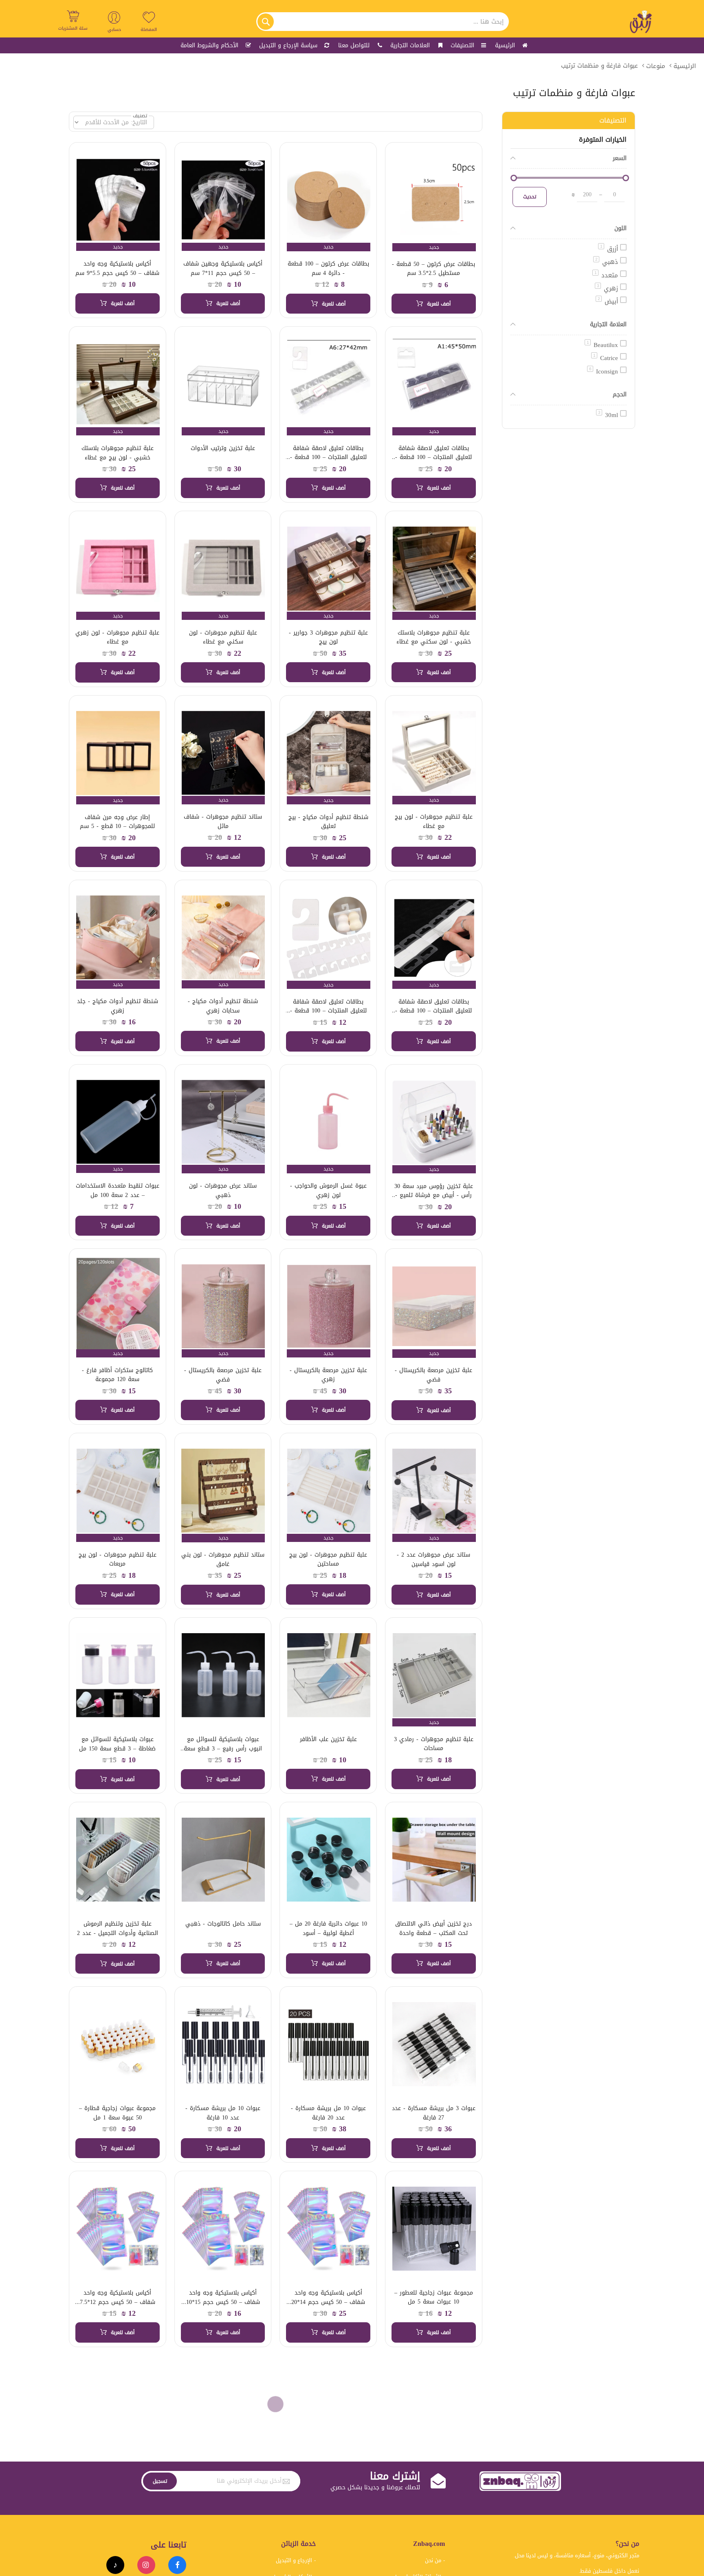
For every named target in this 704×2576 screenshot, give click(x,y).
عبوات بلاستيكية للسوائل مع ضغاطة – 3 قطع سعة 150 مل (117, 1744)
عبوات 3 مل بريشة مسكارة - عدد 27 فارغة (434, 2113)
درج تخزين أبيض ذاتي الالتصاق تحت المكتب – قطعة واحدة (433, 1928)
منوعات (656, 66)
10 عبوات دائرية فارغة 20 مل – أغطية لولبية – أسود (328, 1928)
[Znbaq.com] (641, 22)
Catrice (606, 358)
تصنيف (140, 116)
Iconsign (604, 371)
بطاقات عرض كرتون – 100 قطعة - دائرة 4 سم (328, 268)
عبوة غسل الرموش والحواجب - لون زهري (328, 1190)
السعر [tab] (620, 158)
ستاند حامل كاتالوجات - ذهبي (223, 1924)
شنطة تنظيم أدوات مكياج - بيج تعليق (328, 822)
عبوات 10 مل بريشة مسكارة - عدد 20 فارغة (328, 2113)
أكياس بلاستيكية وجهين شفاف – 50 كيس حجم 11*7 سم (223, 268)
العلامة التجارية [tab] (608, 324)
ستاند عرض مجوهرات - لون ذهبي (223, 1190)
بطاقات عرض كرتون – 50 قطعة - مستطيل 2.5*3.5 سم (433, 269)
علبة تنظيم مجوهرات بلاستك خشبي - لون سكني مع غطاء (434, 637)
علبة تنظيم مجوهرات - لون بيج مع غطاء (434, 821)
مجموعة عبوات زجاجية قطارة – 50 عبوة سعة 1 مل (117, 2113)
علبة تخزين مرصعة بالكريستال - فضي (433, 1375)
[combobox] (383, 22)
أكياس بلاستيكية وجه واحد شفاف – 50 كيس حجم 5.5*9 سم (117, 268)
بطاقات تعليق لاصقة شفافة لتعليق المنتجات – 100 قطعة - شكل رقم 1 (328, 1011)
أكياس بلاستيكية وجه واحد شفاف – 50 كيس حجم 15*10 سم (223, 2302)
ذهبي (607, 262)
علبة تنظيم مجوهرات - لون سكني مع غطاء (223, 637)
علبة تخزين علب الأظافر (328, 1739)
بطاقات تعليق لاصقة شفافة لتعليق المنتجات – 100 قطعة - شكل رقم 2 (433, 1011)
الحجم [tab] (620, 394)
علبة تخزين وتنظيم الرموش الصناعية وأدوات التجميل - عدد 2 (118, 1928)
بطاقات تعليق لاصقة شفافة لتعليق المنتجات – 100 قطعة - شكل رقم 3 (328, 457)
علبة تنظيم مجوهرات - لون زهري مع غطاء (117, 637)
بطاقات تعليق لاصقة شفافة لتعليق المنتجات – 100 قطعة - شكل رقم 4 (433, 457)
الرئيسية (685, 66)
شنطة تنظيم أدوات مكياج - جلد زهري (118, 1006)
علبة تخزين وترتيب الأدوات (223, 448)
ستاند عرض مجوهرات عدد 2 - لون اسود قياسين (433, 1559)
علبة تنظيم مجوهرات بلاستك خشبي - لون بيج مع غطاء (118, 453)
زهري (607, 288)
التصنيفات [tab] (613, 120)
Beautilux (602, 345)
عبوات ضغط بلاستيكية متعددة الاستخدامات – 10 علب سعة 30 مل (223, 2486)
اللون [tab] (620, 228)
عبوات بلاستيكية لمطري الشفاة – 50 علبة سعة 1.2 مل (433, 2482)
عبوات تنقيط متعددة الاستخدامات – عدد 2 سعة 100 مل (118, 1190)
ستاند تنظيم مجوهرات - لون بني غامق (223, 1559)
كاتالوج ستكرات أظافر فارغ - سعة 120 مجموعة (117, 1375)
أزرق (609, 249)
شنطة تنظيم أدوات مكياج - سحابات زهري (223, 1006)
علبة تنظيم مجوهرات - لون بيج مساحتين (328, 1559)
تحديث (530, 197)
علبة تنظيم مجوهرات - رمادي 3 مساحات (434, 1744)
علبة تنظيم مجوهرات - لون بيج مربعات (118, 1559)
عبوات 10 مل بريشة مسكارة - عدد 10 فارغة (223, 2113)
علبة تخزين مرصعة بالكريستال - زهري (328, 1375)
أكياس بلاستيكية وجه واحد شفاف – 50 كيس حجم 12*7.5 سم (118, 2302)
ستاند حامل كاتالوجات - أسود (118, 2477)
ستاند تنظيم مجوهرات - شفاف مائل (223, 821)
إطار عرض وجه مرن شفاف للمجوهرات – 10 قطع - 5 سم (117, 822)
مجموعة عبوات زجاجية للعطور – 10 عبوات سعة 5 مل (434, 2297)
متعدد (606, 275)
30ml (608, 415)
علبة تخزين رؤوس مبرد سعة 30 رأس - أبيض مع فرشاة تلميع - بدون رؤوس (434, 1195)
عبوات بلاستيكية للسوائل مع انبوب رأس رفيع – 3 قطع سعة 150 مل (223, 1748)
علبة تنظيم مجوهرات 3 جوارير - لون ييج (328, 637)
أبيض (608, 301)
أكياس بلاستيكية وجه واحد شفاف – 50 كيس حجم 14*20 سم (328, 2302)
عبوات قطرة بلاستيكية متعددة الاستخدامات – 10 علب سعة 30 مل (328, 2486)
